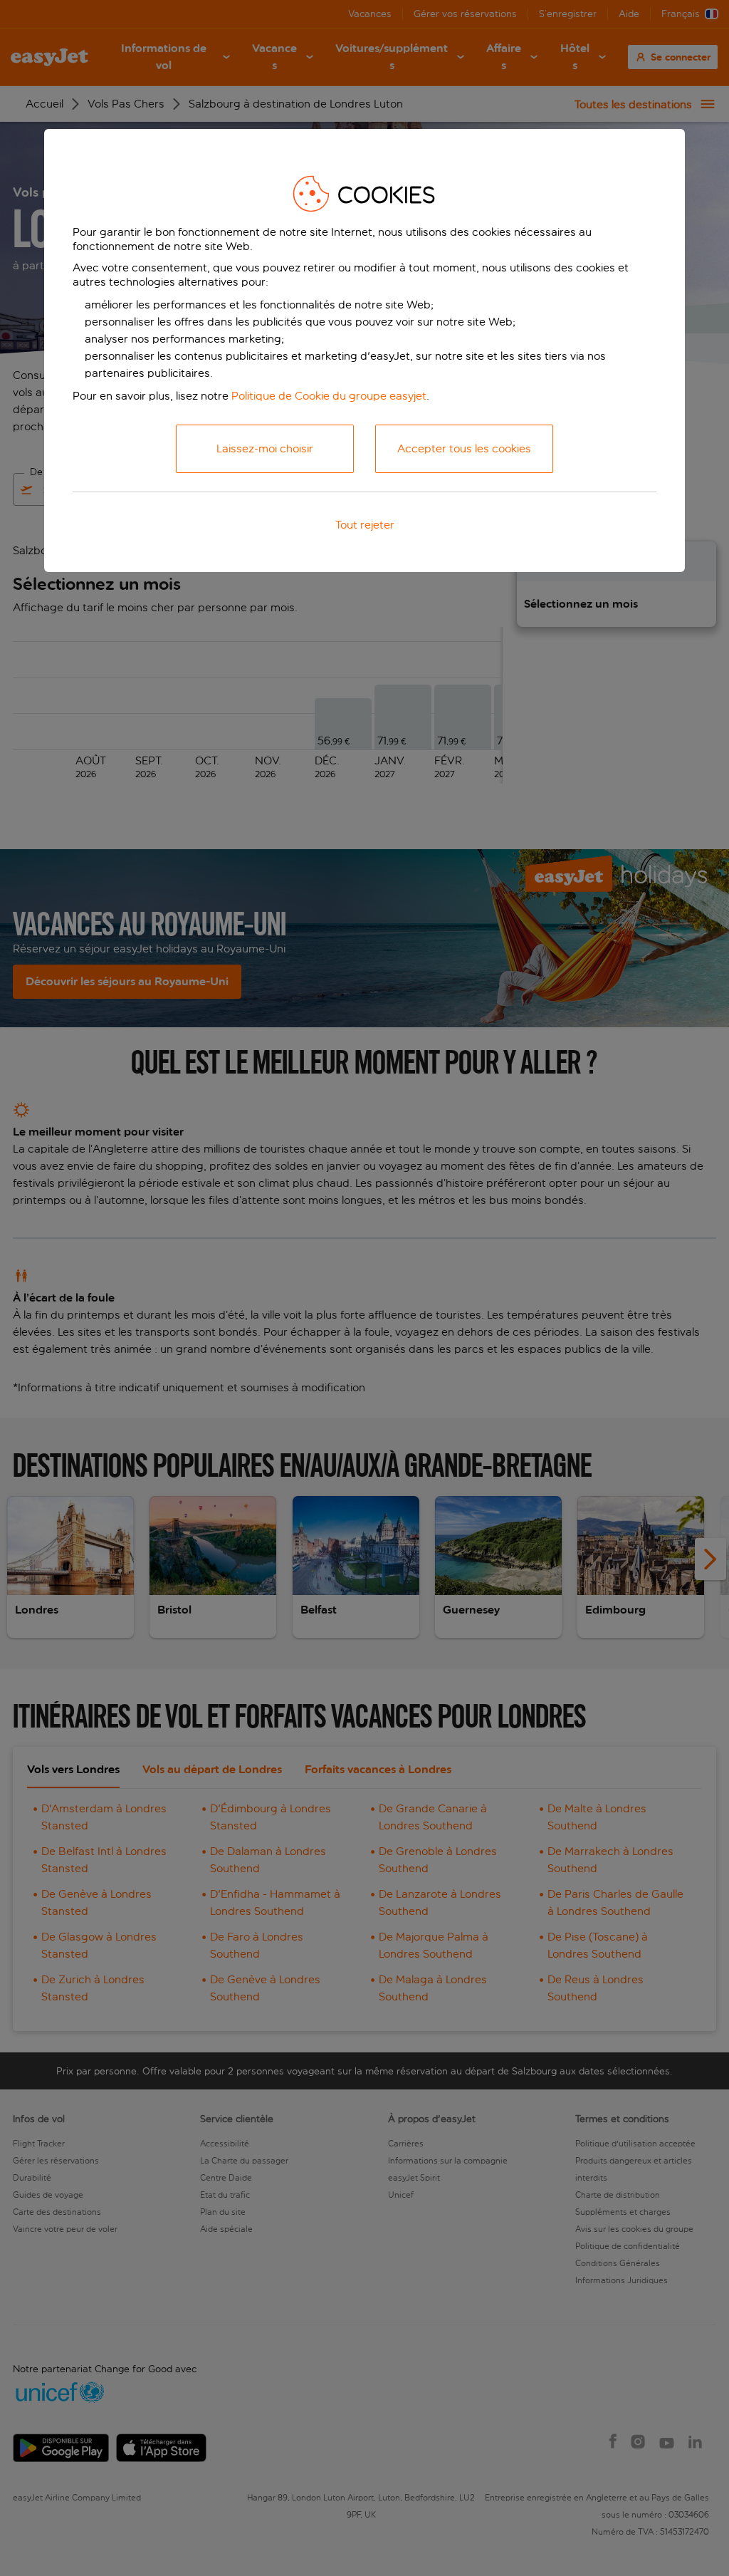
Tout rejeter (365, 525)
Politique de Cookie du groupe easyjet (329, 396)
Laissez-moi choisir (265, 448)
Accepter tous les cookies (464, 448)
